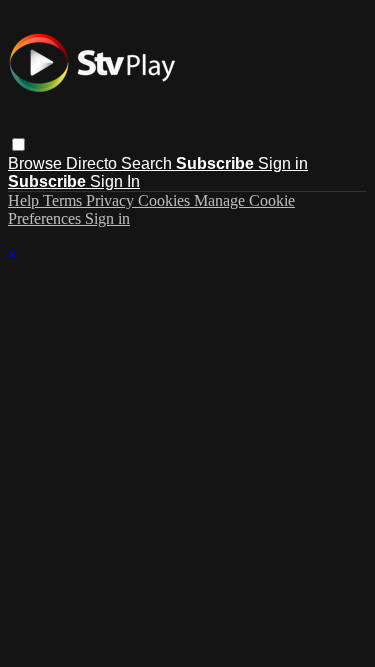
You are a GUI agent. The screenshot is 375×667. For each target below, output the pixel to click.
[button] (18, 144)
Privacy (112, 200)
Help (25, 200)
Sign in (283, 163)
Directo (93, 163)
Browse (37, 163)
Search (148, 163)
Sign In (115, 181)
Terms (64, 200)
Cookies (166, 200)
